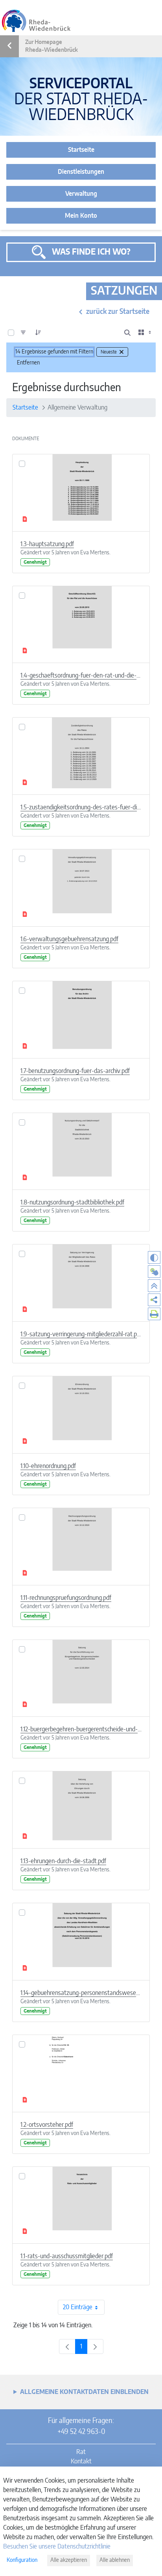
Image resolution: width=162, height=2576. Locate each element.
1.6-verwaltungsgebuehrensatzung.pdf (69, 939)
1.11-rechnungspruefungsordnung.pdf (66, 1598)
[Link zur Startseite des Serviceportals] (36, 21)
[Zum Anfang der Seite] (154, 1286)
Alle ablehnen (115, 2560)
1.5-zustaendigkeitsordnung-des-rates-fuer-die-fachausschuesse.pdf (81, 807)
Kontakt (81, 2461)
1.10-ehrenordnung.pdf (48, 1466)
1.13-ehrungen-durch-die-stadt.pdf (63, 1861)
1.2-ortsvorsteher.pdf (47, 2125)
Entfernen (28, 363)
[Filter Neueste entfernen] (121, 352)
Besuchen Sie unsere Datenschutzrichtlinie (57, 2547)
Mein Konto (81, 216)
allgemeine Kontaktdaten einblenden (84, 2392)
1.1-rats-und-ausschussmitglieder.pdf (67, 2256)
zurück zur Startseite (118, 312)
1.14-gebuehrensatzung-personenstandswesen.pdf (81, 1993)
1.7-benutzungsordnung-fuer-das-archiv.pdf (75, 1071)
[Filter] (23, 333)
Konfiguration (22, 2560)
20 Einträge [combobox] (78, 2307)
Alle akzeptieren (69, 2560)
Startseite (81, 150)
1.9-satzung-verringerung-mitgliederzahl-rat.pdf (81, 1334)
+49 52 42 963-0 (81, 2432)
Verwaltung (81, 194)
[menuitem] (154, 1300)
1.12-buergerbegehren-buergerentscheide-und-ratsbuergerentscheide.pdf (81, 1729)
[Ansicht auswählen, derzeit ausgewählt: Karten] (145, 333)
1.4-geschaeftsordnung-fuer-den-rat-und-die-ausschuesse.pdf (81, 676)
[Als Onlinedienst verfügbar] (154, 1272)
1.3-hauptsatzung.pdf (47, 544)
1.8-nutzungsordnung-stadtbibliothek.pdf (72, 1202)
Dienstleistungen (81, 172)
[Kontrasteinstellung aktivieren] (154, 1257)
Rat (81, 2452)
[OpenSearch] (127, 333)
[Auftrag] (38, 333)
